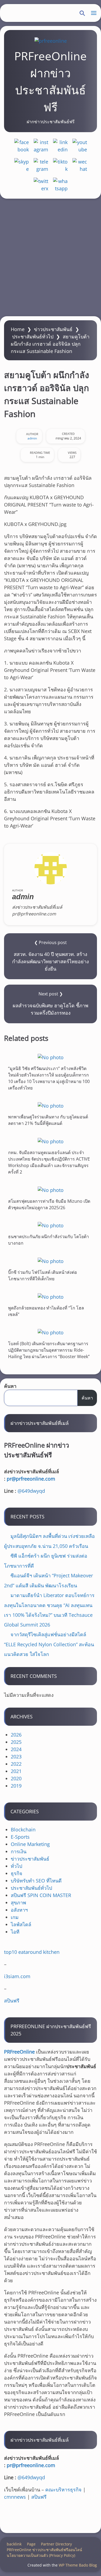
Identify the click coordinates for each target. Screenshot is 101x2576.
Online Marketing (30, 1844)
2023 (16, 1757)
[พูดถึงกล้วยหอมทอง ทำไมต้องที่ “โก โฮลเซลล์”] (50, 1297)
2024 (16, 1749)
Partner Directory (56, 2544)
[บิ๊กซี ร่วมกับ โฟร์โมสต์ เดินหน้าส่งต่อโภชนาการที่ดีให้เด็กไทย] (50, 1261)
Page (31, 2544)
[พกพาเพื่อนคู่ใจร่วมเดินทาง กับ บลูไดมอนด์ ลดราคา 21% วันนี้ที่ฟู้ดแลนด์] (50, 1106)
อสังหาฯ (19, 1910)
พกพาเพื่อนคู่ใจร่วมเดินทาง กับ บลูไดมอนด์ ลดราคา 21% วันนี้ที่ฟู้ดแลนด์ (48, 1120)
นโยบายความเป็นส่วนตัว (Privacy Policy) (41, 2555)
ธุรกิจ (17, 1873)
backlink (14, 2544)
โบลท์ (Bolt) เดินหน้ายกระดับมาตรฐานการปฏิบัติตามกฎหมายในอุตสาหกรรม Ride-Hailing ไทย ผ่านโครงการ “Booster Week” (49, 1350)
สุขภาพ (18, 1902)
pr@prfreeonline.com (31, 1479)
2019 (16, 1786)
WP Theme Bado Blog (78, 2565)
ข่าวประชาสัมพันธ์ (53, 329)
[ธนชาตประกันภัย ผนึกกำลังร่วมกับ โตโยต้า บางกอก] (50, 1225)
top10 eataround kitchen (32, 1952)
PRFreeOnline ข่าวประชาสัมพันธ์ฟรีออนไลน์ (44, 2550)
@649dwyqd (31, 1491)
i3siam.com (17, 1976)
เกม (15, 1917)
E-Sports (20, 1837)
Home (18, 329)
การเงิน (19, 1851)
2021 (16, 1771)
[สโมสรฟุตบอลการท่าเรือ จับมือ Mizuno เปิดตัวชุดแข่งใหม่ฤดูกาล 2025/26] (50, 1190)
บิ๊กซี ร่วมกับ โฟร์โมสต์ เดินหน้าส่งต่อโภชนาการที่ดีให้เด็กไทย (43, 1275)
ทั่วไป (16, 1866)
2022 (16, 1764)
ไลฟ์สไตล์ (21, 1924)
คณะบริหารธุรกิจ (63, 2490)
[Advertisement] (50, 257)
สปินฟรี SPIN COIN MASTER (41, 1895)
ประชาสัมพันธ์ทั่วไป (33, 336)
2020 (16, 1778)
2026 (16, 1735)
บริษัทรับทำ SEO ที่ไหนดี (36, 1881)
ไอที (15, 1932)
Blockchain (23, 1829)
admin (32, 438)
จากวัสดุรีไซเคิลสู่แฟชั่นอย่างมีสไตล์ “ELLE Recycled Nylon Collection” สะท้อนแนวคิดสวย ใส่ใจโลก (49, 1644)
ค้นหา (10, 1386)
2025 (16, 1742)
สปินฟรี (12, 2001)
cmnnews (15, 2497)
